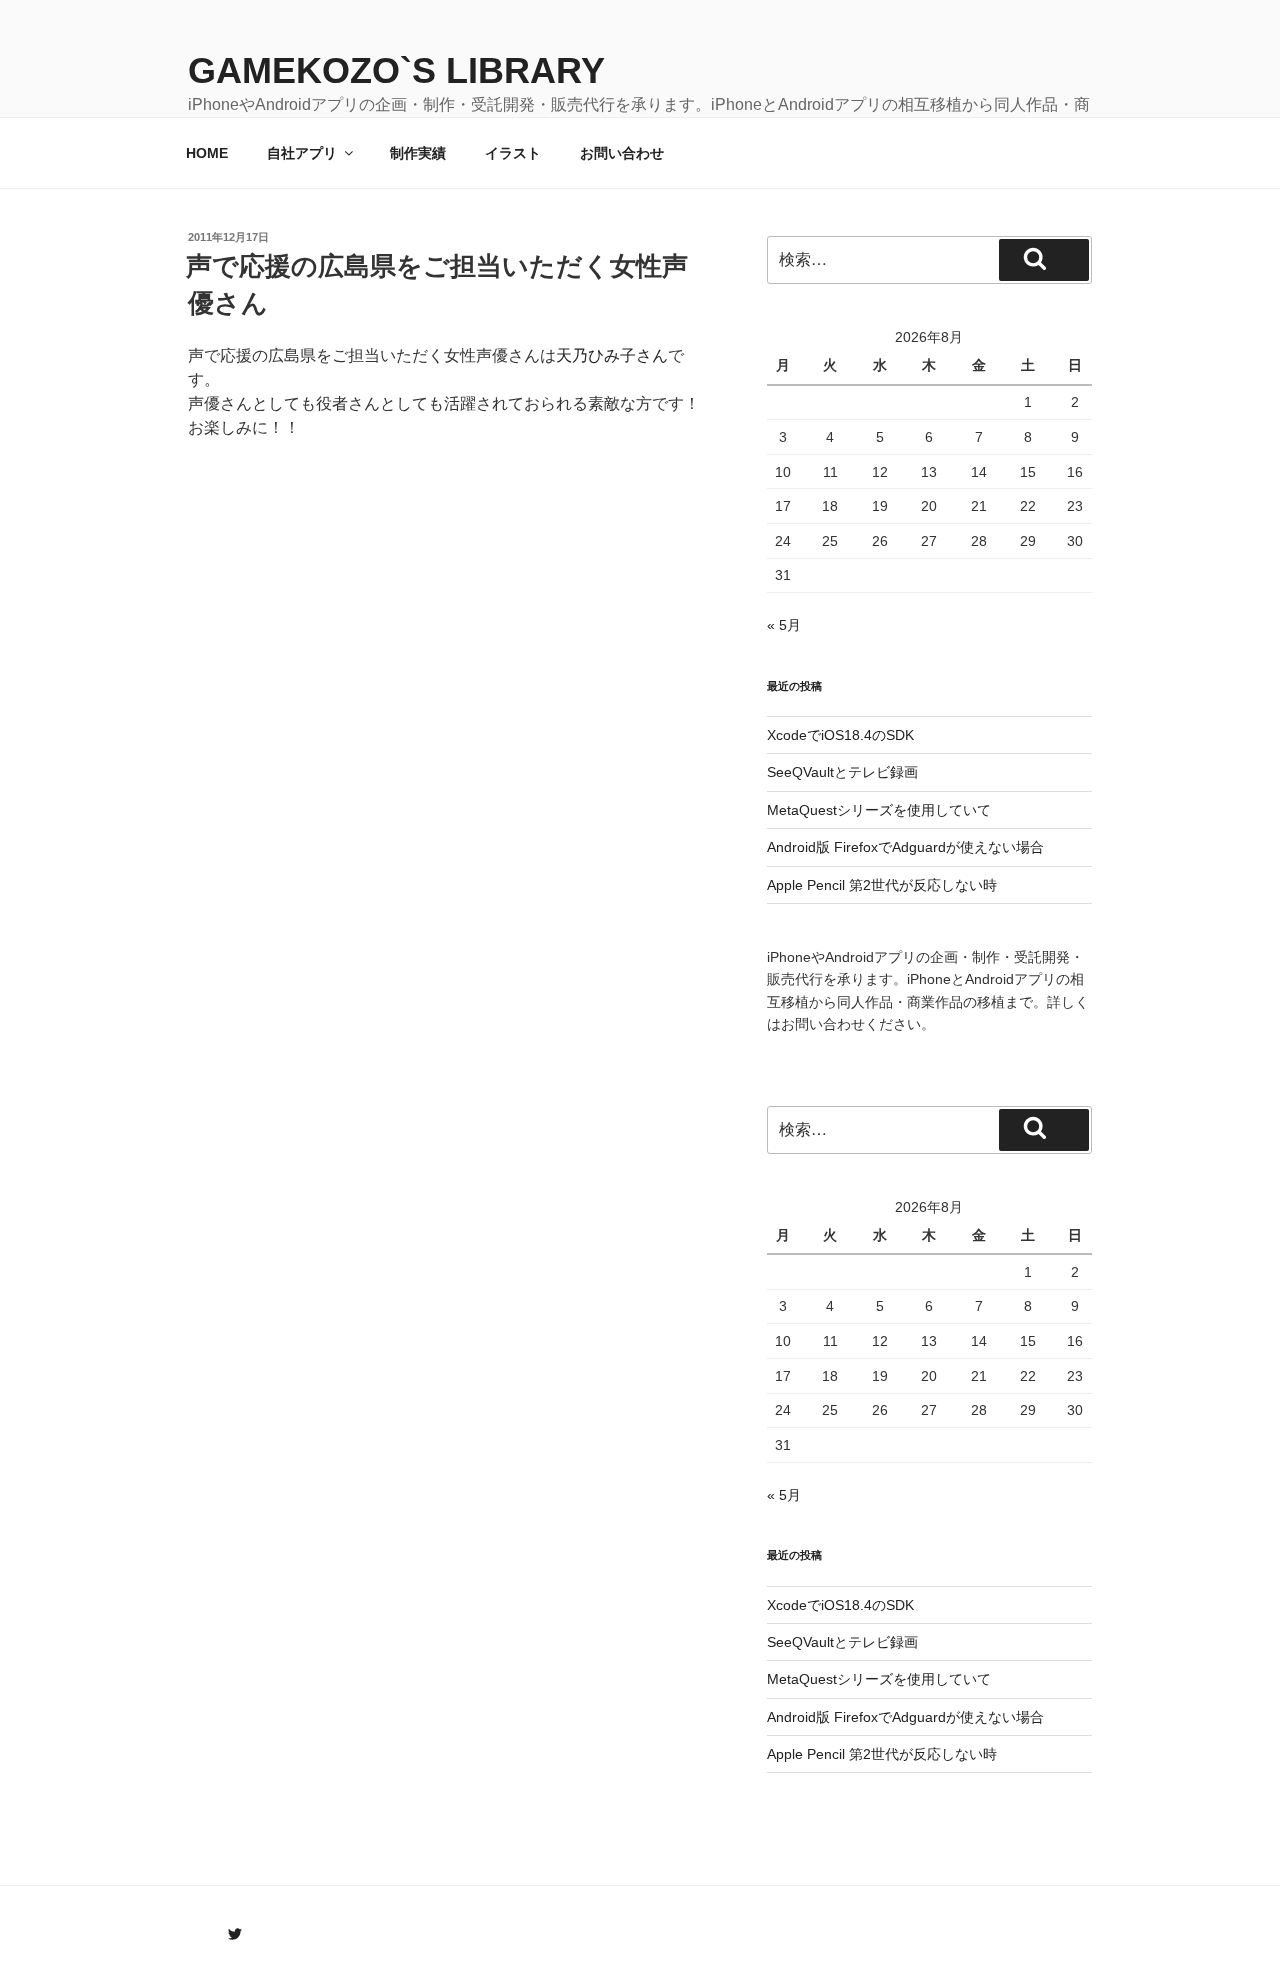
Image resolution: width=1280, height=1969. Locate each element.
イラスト (513, 153)
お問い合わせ (622, 153)
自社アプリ (302, 153)
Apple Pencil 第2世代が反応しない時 (882, 885)
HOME (207, 153)
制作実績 (418, 153)
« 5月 (784, 625)
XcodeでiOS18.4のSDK (840, 735)
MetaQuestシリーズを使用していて (879, 810)
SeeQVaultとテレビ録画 (842, 772)
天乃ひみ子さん (612, 355)
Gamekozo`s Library (396, 70)
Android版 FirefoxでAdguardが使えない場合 (905, 847)
